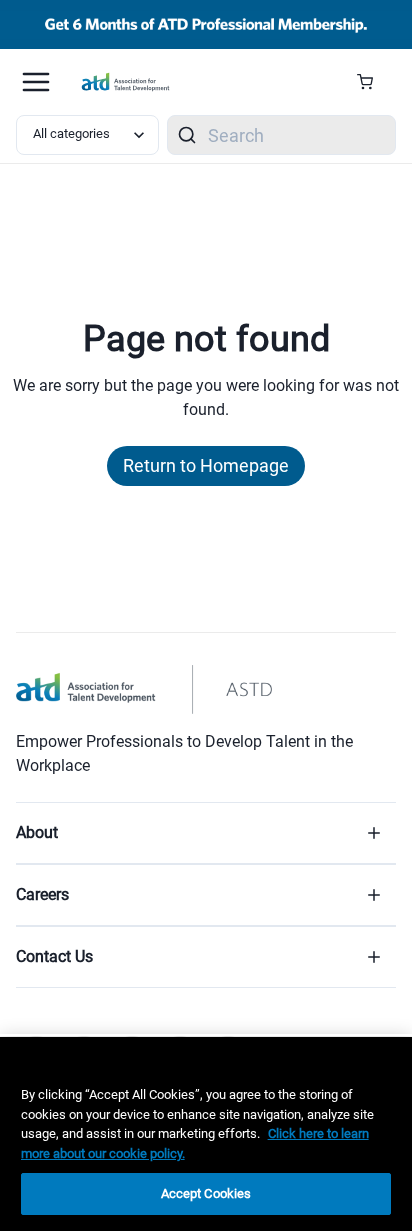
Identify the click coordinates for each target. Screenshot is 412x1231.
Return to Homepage (206, 465)
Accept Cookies (206, 1193)
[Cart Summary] (372, 82)
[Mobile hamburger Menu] (36, 82)
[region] (206, 1134)
